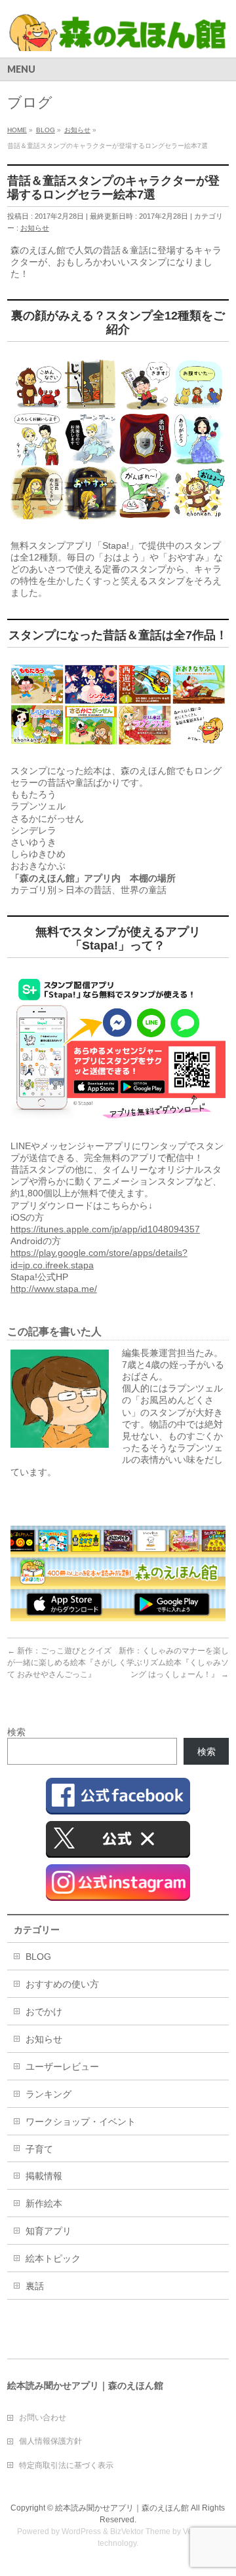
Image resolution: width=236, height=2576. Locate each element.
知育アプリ (49, 2231)
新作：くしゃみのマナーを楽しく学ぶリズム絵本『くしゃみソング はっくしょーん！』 (174, 1663)
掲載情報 (44, 2176)
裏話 (35, 2286)
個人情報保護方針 (50, 2441)
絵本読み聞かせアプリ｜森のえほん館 (122, 2508)
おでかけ (44, 2012)
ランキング (49, 2094)
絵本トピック (53, 2258)
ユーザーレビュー (62, 2067)
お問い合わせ (43, 2418)
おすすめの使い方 (62, 1984)
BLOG (38, 1957)
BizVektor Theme (140, 2531)
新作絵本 (44, 2203)
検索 (16, 1732)
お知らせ (35, 228)
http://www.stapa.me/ (54, 1289)
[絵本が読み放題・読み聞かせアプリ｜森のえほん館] (118, 36)
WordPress (81, 2531)
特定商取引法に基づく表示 (66, 2465)
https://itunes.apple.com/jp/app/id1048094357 (105, 1229)
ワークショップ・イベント (81, 2122)
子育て (39, 2149)
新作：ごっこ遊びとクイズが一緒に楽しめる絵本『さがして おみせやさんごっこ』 (62, 1663)
